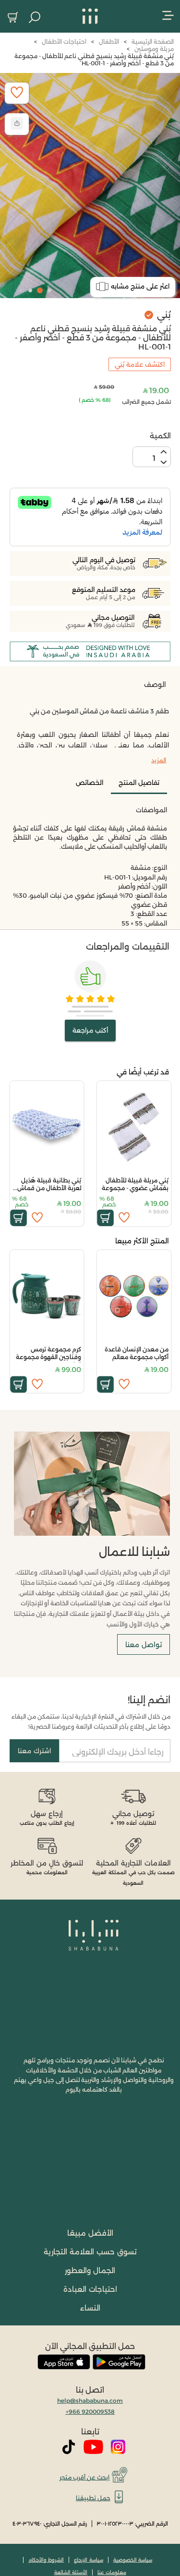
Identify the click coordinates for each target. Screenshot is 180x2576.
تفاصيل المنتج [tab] (139, 782)
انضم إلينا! (149, 1700)
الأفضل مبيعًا (90, 2233)
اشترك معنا (34, 1751)
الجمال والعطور (90, 2270)
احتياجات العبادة (90, 2289)
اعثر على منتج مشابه (140, 286)
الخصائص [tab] (90, 782)
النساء (90, 2308)
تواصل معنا (144, 1645)
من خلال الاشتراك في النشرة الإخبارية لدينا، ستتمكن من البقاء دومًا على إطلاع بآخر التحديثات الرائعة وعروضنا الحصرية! (91, 1721)
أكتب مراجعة (90, 1030)
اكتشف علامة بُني (140, 364)
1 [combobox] (154, 458)
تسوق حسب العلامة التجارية (90, 2252)
